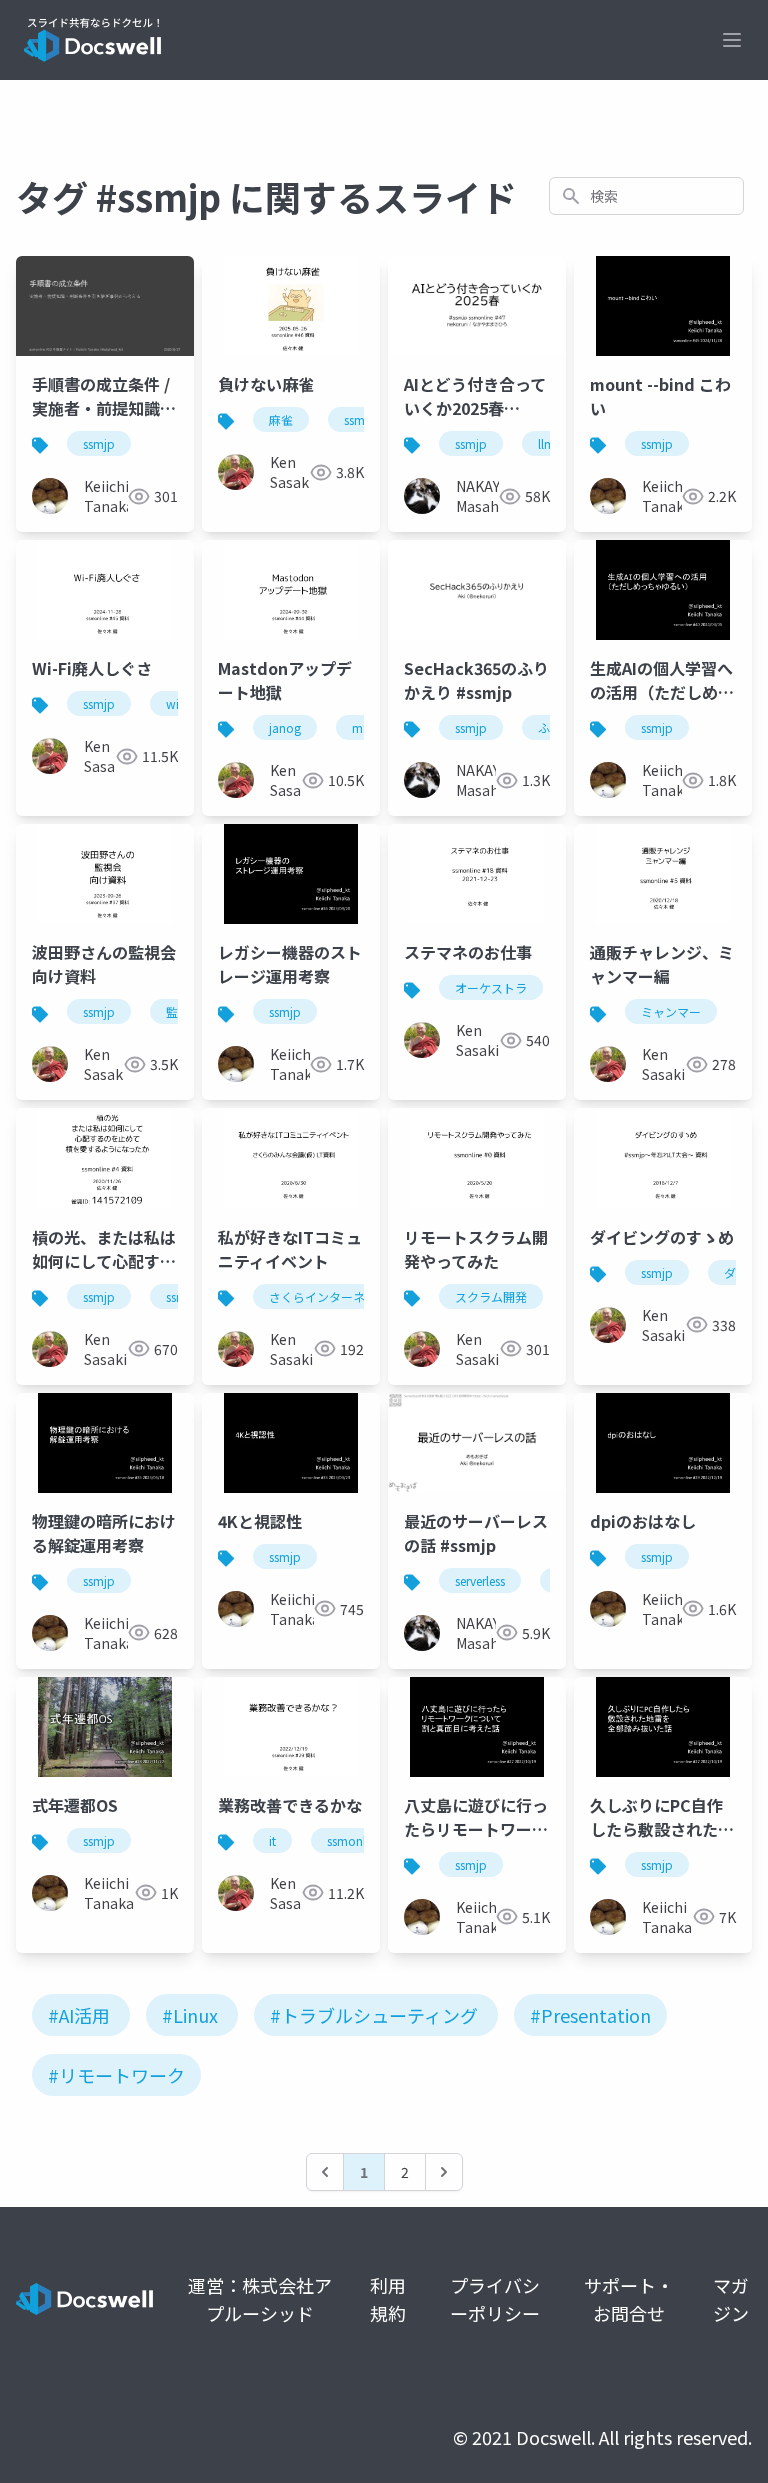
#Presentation (590, 2015)
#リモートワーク (116, 2075)
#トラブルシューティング (374, 2015)
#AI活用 (79, 2015)
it (272, 1840)
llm (546, 443)
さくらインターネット (329, 1296)
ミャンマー (671, 1011)
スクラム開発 (491, 1296)
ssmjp (99, 443)
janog (285, 727)
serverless (480, 1580)
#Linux (190, 2015)
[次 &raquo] (444, 2172)
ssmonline (354, 1840)
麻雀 (281, 419)
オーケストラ (491, 987)
